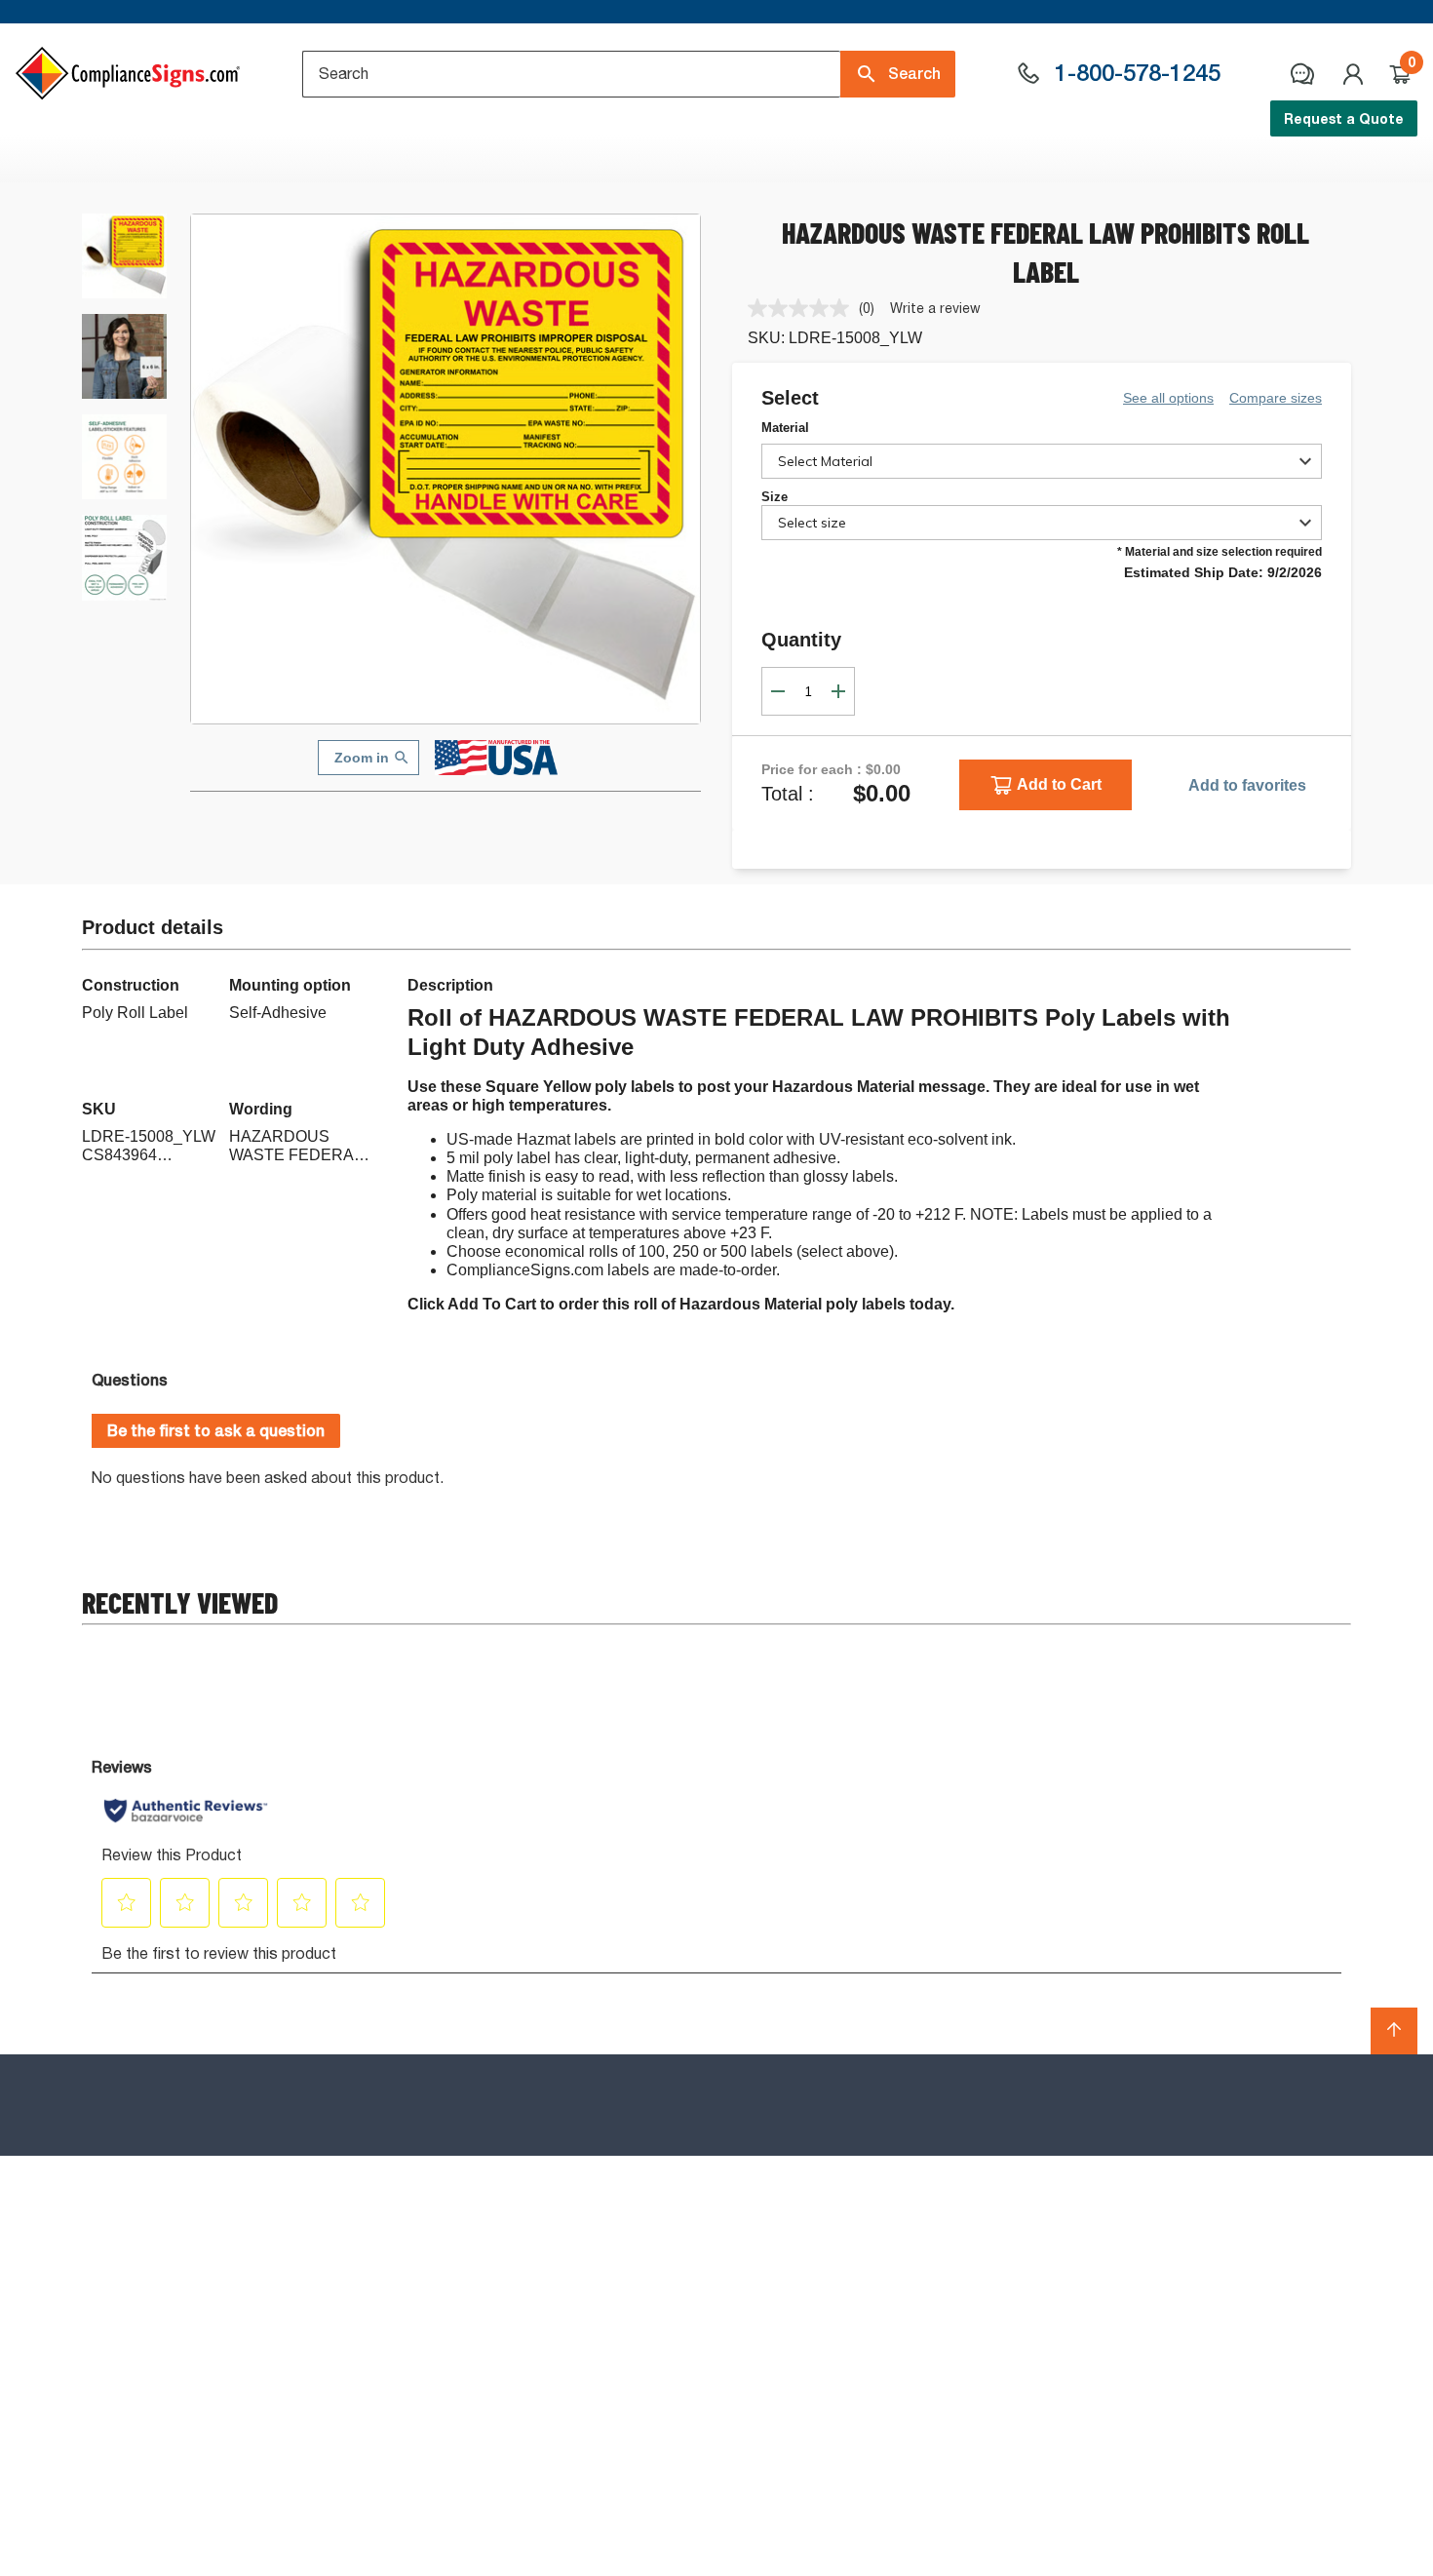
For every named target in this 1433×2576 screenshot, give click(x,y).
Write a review (935, 308)
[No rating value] (803, 308)
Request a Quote (1344, 118)
